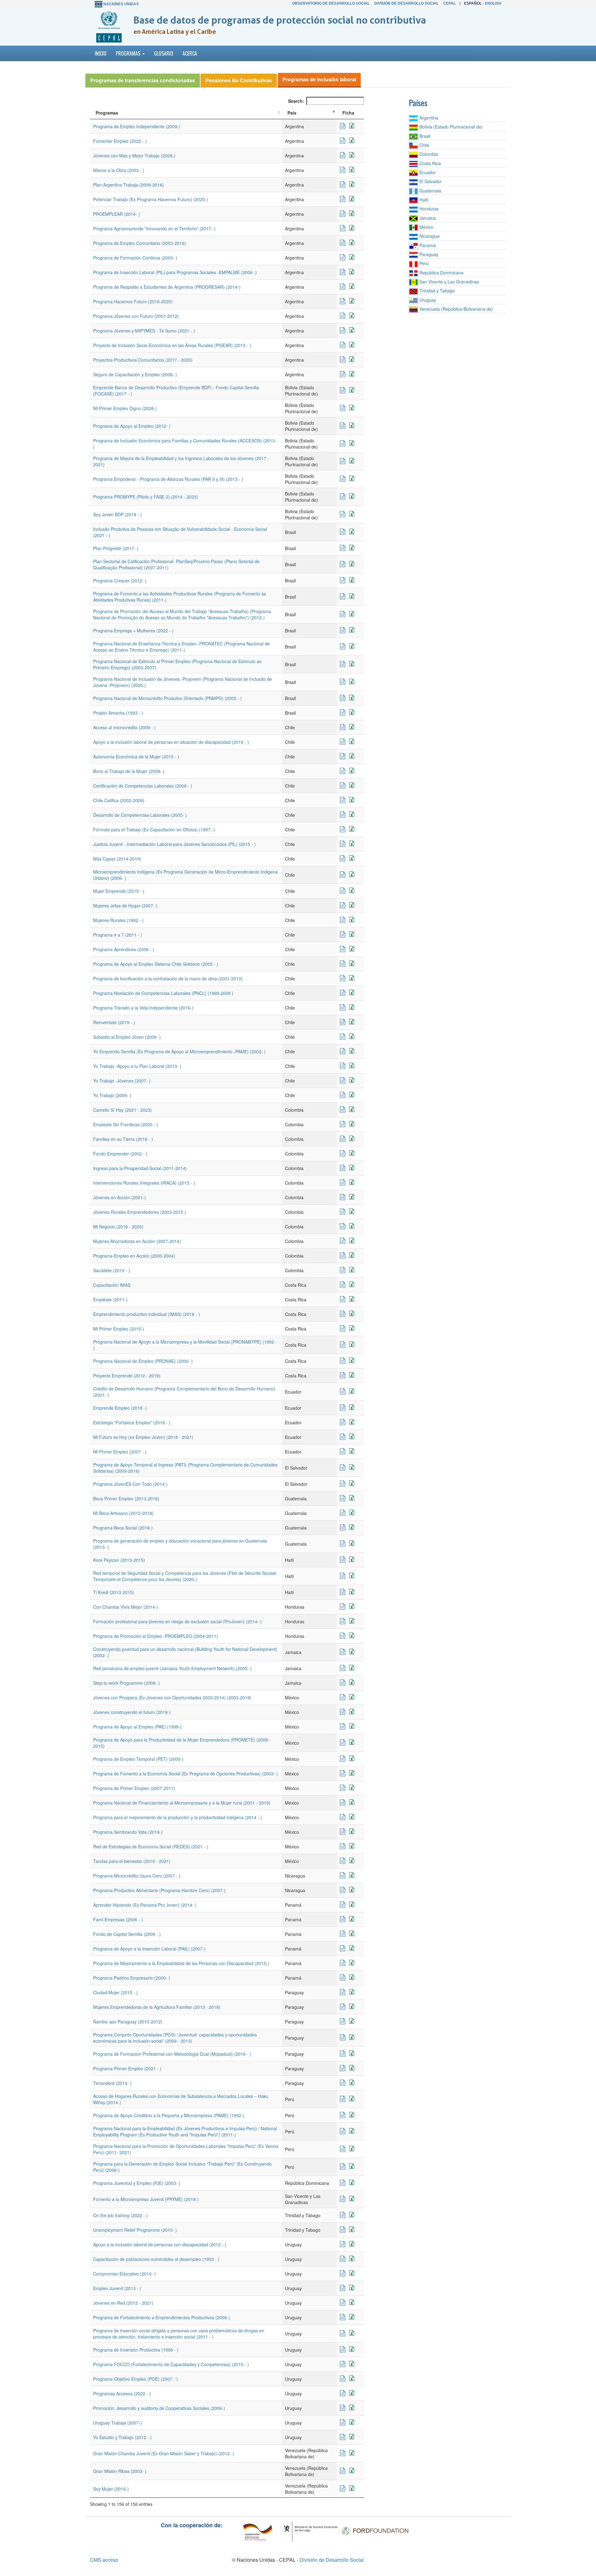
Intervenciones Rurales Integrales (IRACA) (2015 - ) (144, 1183)
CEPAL (449, 3)
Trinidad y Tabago (436, 291)
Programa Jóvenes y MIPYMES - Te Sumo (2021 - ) (144, 331)
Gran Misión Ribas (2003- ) (120, 2471)
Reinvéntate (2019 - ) (114, 1022)
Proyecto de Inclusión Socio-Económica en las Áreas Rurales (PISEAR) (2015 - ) (172, 345)
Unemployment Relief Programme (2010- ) (135, 2230)
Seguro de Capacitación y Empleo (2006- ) (135, 374)
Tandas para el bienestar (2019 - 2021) (132, 1861)
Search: (296, 101)
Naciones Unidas (121, 4)
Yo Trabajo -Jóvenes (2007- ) (122, 1081)
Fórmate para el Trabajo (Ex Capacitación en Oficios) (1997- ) (154, 829)
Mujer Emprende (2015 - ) (119, 891)
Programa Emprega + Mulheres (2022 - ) (133, 630)
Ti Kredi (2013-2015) (114, 1592)
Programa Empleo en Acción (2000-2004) (134, 1256)
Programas (107, 113)
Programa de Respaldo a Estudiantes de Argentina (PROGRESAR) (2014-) (167, 287)
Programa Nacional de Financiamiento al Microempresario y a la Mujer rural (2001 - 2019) (182, 1803)
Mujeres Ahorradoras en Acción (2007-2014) (137, 1241)
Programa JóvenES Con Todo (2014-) (130, 1484)
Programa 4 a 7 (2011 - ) (118, 935)
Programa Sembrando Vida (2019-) (128, 1832)
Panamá (427, 245)
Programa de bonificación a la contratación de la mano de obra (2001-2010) (168, 978)
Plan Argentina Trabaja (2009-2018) (129, 185)
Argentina (428, 118)
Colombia (428, 154)
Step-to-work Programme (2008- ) (126, 1683)
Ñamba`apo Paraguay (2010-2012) (128, 2022)
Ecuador (427, 172)
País (292, 113)
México (426, 227)
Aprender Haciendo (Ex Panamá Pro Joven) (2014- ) (145, 1905)
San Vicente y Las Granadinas (449, 282)
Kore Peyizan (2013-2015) (119, 1560)
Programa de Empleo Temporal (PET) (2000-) (138, 1759)
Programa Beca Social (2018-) (123, 1528)
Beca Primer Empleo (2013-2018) (126, 1498)
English (493, 3)
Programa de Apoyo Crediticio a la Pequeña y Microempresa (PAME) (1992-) (169, 2115)
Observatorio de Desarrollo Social (331, 3)
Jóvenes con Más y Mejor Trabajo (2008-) (134, 156)
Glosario (164, 53)
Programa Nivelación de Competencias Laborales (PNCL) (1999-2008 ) (163, 993)
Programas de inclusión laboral (319, 79)
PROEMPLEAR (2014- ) (117, 214)
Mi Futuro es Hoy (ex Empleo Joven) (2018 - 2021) (143, 1437)
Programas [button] (129, 53)
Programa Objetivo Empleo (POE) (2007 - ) (135, 2379)
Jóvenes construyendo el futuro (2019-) (132, 1712)
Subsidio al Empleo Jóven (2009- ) (127, 1037)
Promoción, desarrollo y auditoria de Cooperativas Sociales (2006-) (159, 2408)
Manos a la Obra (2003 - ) (119, 170)
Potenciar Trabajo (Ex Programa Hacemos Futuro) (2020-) (151, 199)
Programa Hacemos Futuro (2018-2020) (133, 301)
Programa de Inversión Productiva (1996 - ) (136, 2350)
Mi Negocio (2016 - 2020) (118, 1227)
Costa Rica (429, 163)
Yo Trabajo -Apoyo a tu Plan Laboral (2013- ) (137, 1066)
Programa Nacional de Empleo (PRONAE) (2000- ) (143, 1361)
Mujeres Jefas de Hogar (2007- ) (125, 906)
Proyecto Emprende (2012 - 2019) (127, 1376)
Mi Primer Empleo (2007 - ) (120, 1452)
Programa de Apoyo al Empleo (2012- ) (132, 426)
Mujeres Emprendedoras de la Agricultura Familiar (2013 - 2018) (157, 2007)
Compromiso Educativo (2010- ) (124, 2274)
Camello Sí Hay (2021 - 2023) (122, 1110)
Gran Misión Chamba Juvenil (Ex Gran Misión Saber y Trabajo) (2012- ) (164, 2453)
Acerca (190, 53)
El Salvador (430, 181)
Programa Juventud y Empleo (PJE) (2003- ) (137, 2183)
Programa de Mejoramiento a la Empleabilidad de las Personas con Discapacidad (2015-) (181, 1963)
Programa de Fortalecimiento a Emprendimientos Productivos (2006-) (162, 2317)
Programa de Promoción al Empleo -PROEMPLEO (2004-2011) (156, 1636)
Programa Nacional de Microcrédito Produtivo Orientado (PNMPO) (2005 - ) (167, 698)
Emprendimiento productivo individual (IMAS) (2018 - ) (147, 1314)
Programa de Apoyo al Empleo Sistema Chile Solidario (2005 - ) (156, 964)
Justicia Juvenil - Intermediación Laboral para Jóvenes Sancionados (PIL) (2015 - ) (174, 844)
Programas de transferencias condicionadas (143, 80)
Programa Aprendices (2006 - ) (124, 949)
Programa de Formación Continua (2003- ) (135, 258)
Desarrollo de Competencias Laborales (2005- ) (140, 815)
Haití (423, 200)
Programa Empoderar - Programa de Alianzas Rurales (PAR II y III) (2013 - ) (168, 479)
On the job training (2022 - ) (120, 2215)
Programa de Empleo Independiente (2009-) (137, 126)
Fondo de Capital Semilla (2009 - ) (127, 1934)
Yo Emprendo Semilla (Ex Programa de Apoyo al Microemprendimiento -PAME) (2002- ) (179, 1051)
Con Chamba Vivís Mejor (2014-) (126, 1607)
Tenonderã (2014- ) (112, 2083)
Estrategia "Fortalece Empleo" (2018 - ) (132, 1422)
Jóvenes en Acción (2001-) (120, 1197)
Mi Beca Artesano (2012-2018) (123, 1513)
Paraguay (428, 254)
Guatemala (430, 191)
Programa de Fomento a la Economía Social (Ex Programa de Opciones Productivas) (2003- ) (185, 1774)
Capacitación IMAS (112, 1285)
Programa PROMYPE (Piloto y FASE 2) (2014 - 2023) (146, 497)
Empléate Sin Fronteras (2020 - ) (126, 1124)
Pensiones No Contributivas (239, 80)
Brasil (424, 136)
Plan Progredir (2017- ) (116, 548)
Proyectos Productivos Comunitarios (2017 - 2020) (143, 360)
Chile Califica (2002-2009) (119, 800)
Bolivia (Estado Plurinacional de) (450, 127)
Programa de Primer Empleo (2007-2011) (134, 1788)
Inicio (101, 53)
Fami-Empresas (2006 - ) (118, 1919)
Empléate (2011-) (110, 1299)
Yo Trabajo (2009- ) (112, 1095)
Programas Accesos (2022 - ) (122, 2393)
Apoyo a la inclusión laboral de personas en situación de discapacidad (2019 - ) (171, 742)
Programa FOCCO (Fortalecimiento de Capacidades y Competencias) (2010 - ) (171, 2364)
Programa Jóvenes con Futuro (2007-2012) (136, 316)
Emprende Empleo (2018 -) (120, 1408)
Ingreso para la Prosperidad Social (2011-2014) (140, 1168)
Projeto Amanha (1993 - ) (118, 713)
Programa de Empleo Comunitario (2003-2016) (140, 243)
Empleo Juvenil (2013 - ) (117, 2288)
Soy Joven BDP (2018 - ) (117, 514)
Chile (424, 145)
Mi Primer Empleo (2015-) (119, 1329)
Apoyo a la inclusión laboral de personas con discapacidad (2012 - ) (160, 2244)
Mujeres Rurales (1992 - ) (118, 920)
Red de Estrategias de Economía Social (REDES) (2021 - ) (151, 1846)
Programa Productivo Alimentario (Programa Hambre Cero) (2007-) (159, 1890)
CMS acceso (104, 2560)
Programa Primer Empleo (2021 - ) (127, 2068)
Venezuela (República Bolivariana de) (456, 309)
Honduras (428, 209)
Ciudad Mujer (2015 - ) (115, 1992)
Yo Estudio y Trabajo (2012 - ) (122, 2437)
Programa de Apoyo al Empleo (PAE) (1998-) (137, 1727)
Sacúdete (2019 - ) (112, 1270)
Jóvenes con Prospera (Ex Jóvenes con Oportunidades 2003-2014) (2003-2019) (172, 1697)
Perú (423, 263)
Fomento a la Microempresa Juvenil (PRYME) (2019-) (146, 2199)
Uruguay (427, 300)
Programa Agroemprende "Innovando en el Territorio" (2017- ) (154, 228)
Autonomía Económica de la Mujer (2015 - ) (136, 757)
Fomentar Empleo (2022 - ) (120, 141)
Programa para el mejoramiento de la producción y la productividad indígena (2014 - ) (178, 1817)
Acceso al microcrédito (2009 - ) (124, 727)
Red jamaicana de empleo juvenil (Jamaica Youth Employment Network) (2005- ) (172, 1668)
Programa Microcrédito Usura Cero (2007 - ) (137, 1876)
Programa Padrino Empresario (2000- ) (132, 1978)
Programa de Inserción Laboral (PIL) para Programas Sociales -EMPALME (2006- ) (175, 272)
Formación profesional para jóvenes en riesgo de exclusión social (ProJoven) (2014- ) (177, 1621)
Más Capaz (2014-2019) (117, 859)
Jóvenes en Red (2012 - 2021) (123, 2303)
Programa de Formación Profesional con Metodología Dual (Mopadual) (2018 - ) (172, 2054)
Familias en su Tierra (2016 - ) (123, 1139)
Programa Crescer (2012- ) (120, 581)
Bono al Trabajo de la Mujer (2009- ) (129, 771)
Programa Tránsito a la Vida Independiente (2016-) (143, 1008)
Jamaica (427, 218)
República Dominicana (441, 273)
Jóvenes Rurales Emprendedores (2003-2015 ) (140, 1212)
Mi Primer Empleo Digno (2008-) (125, 408)
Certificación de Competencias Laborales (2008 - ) (143, 786)
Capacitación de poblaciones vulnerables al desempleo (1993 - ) (156, 2259)
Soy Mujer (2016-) (111, 2489)
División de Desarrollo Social (406, 3)
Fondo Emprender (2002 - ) (120, 1154)
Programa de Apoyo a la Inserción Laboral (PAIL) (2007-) (149, 1949)
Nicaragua (429, 236)
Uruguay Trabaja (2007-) (117, 2423)
